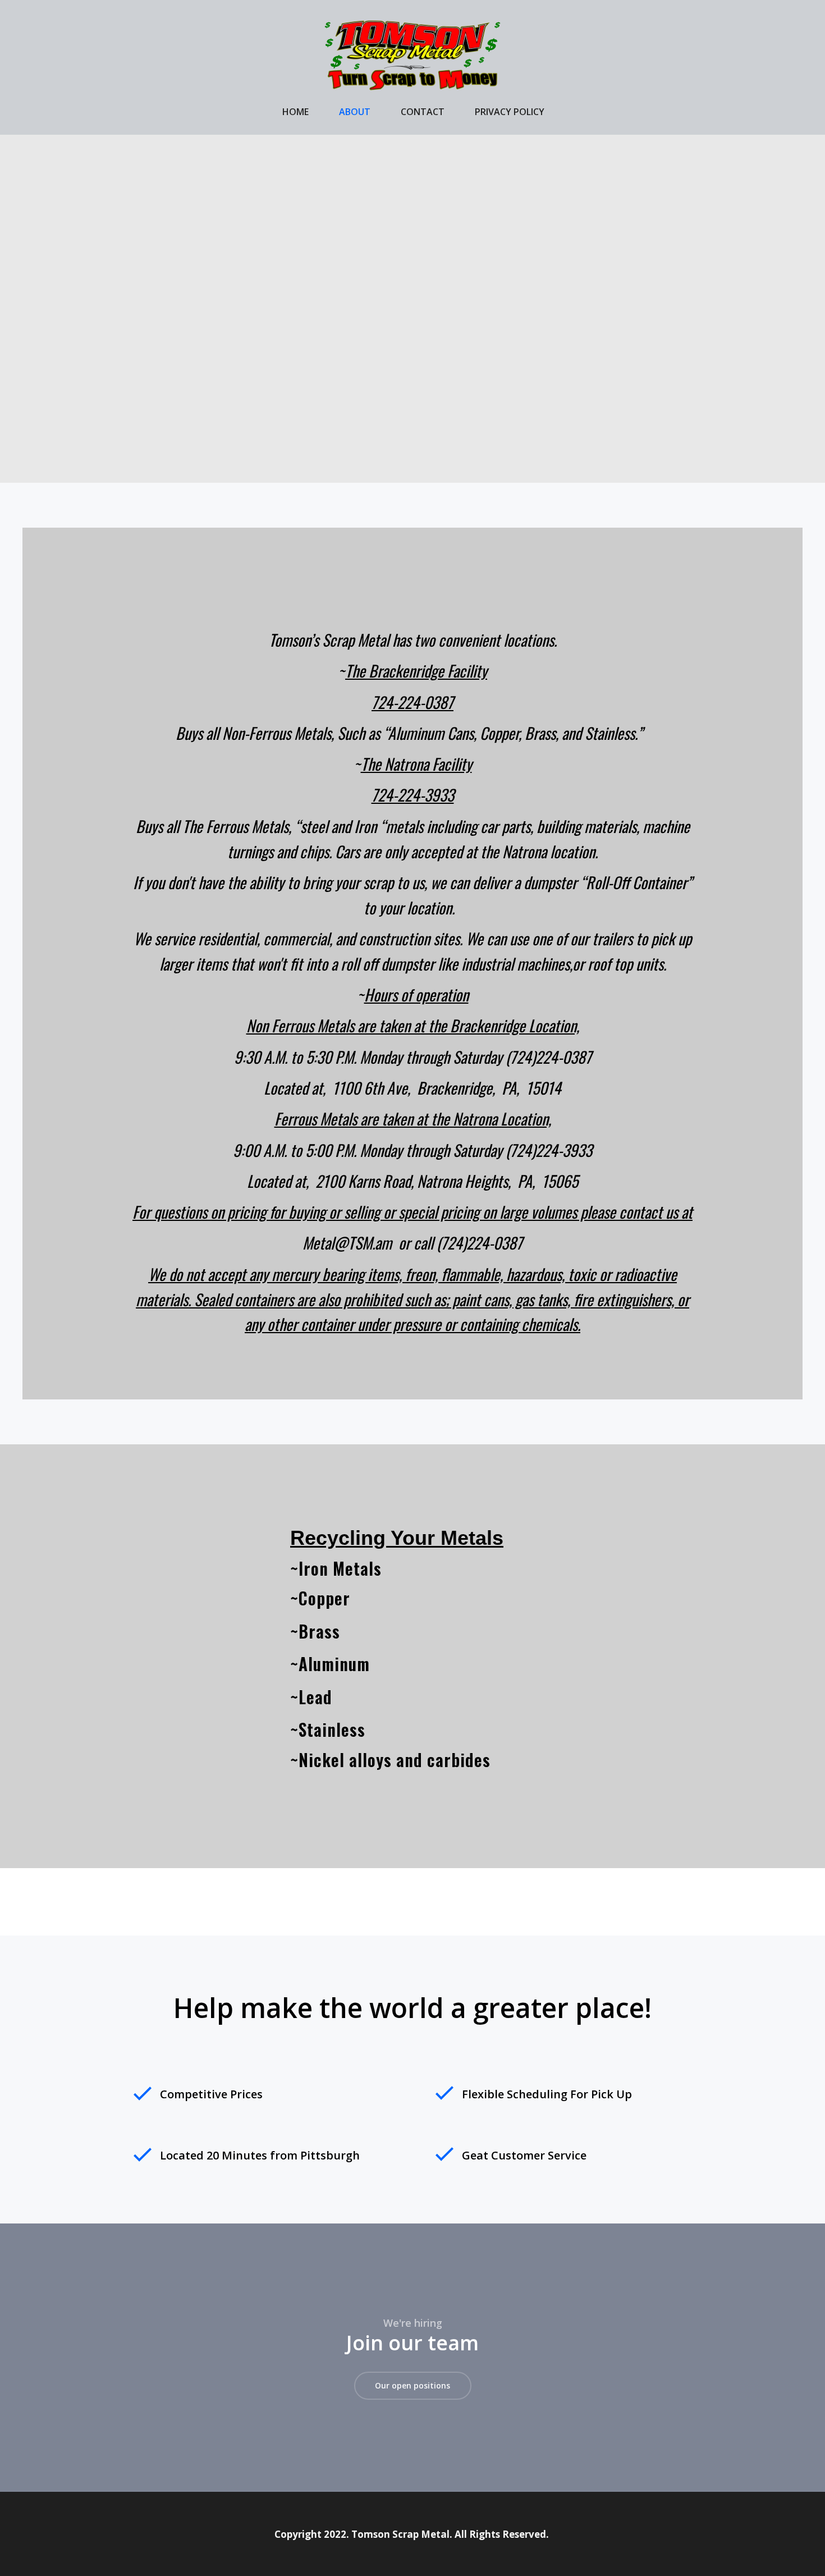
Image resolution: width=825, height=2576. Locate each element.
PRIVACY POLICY (510, 112)
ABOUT (355, 112)
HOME (295, 112)
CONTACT (423, 112)
